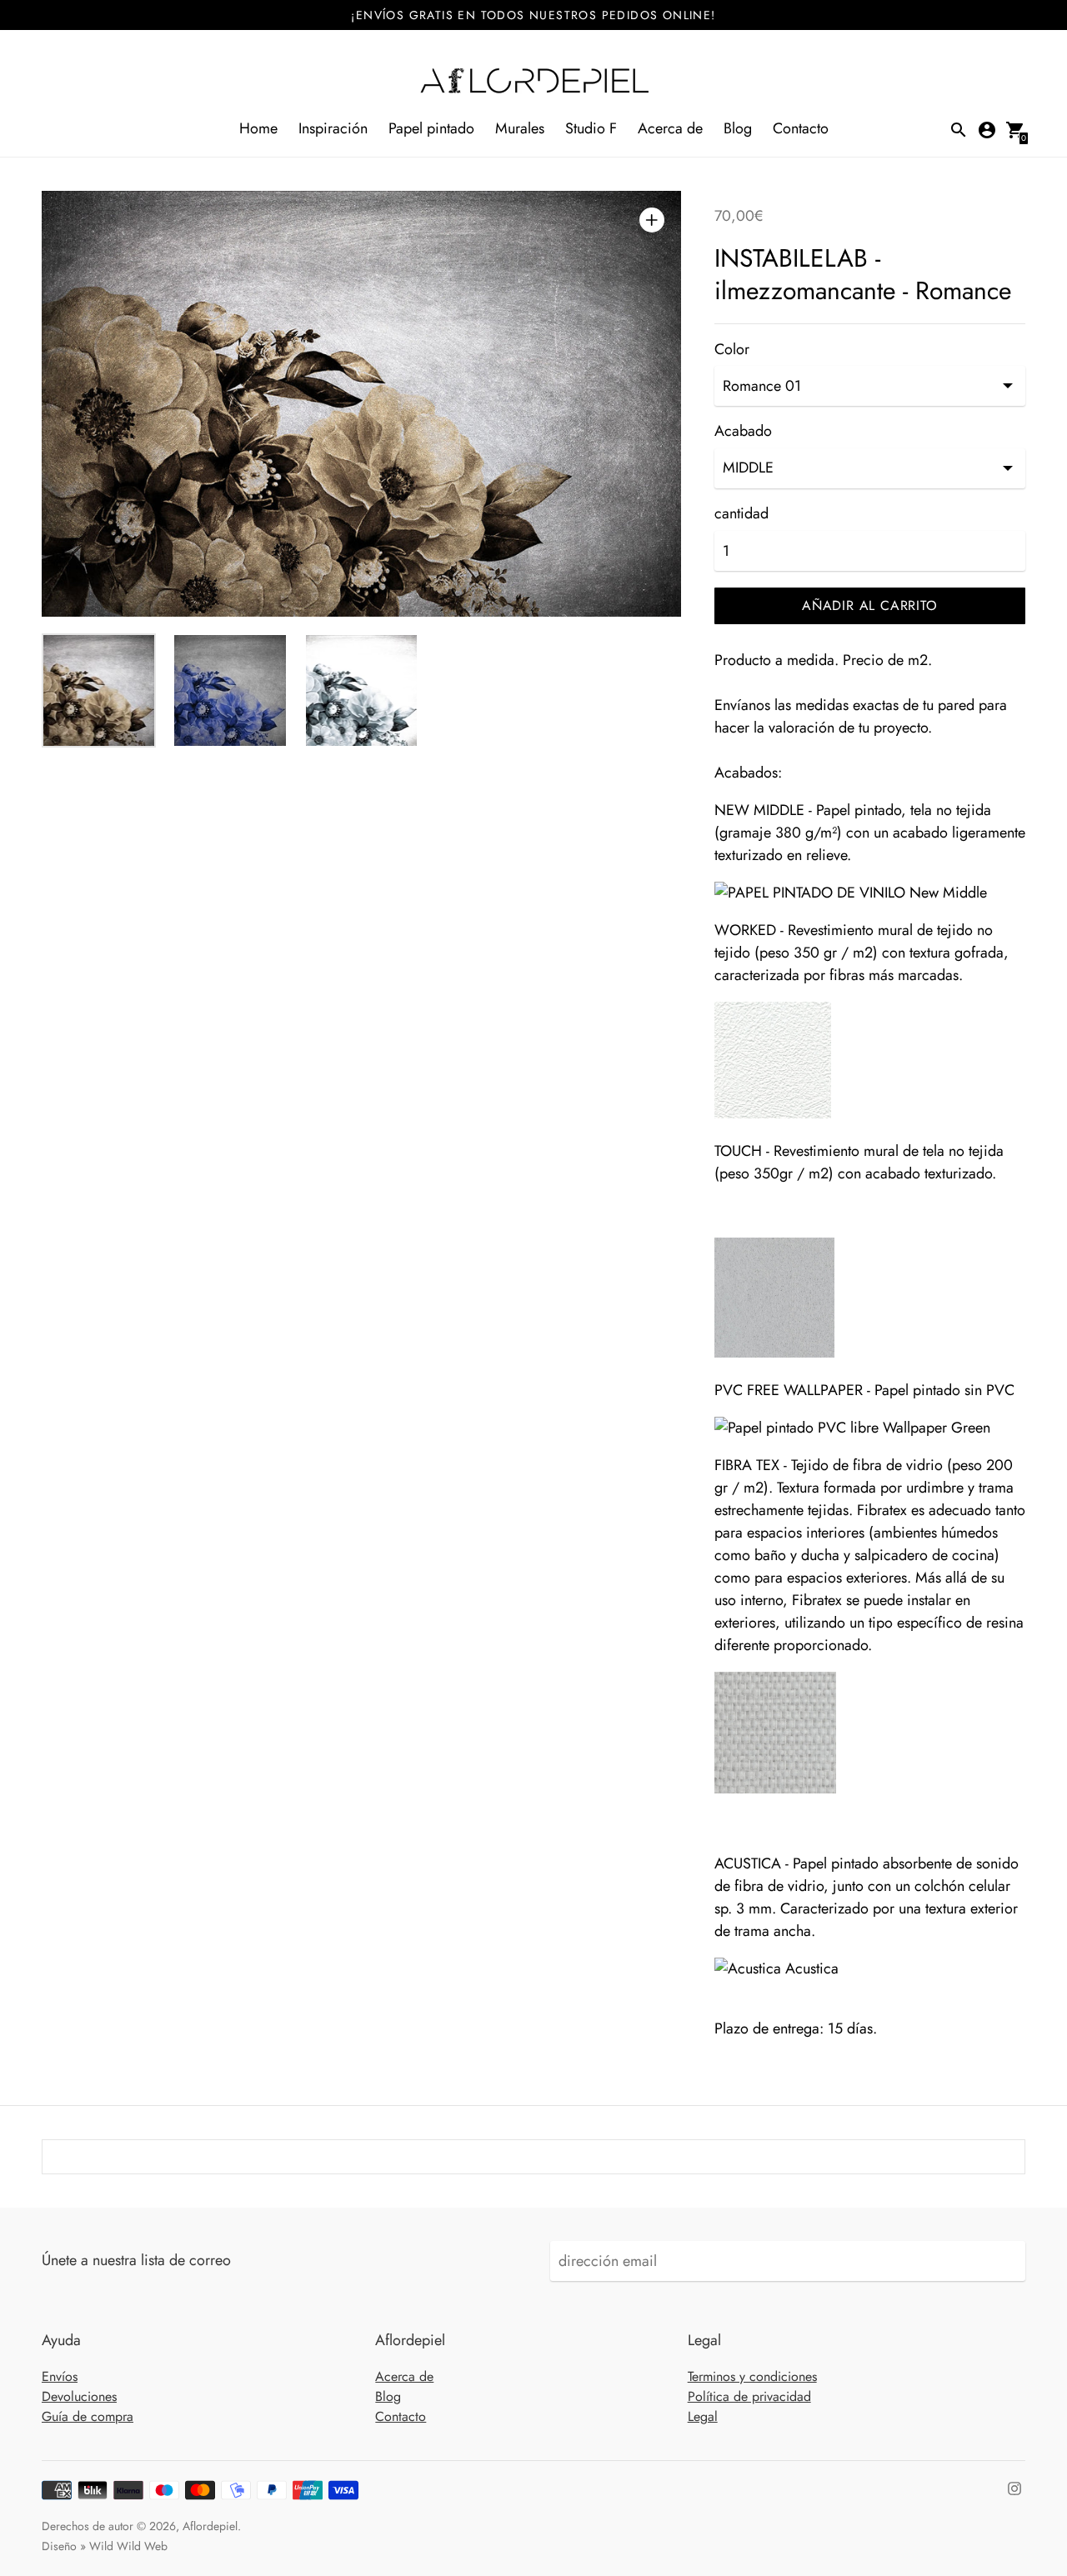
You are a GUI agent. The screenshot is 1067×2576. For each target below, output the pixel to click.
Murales (520, 128)
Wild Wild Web (128, 2546)
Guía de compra (88, 2416)
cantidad (741, 514)
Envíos (60, 2376)
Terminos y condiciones (752, 2376)
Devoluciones (79, 2396)
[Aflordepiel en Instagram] (1014, 2488)
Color (732, 350)
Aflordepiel (210, 2526)
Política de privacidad (749, 2396)
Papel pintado (431, 128)
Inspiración (333, 128)
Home (258, 128)
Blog (738, 128)
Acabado (743, 431)
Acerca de (670, 128)
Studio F (591, 128)
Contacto (801, 128)
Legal (703, 2416)
